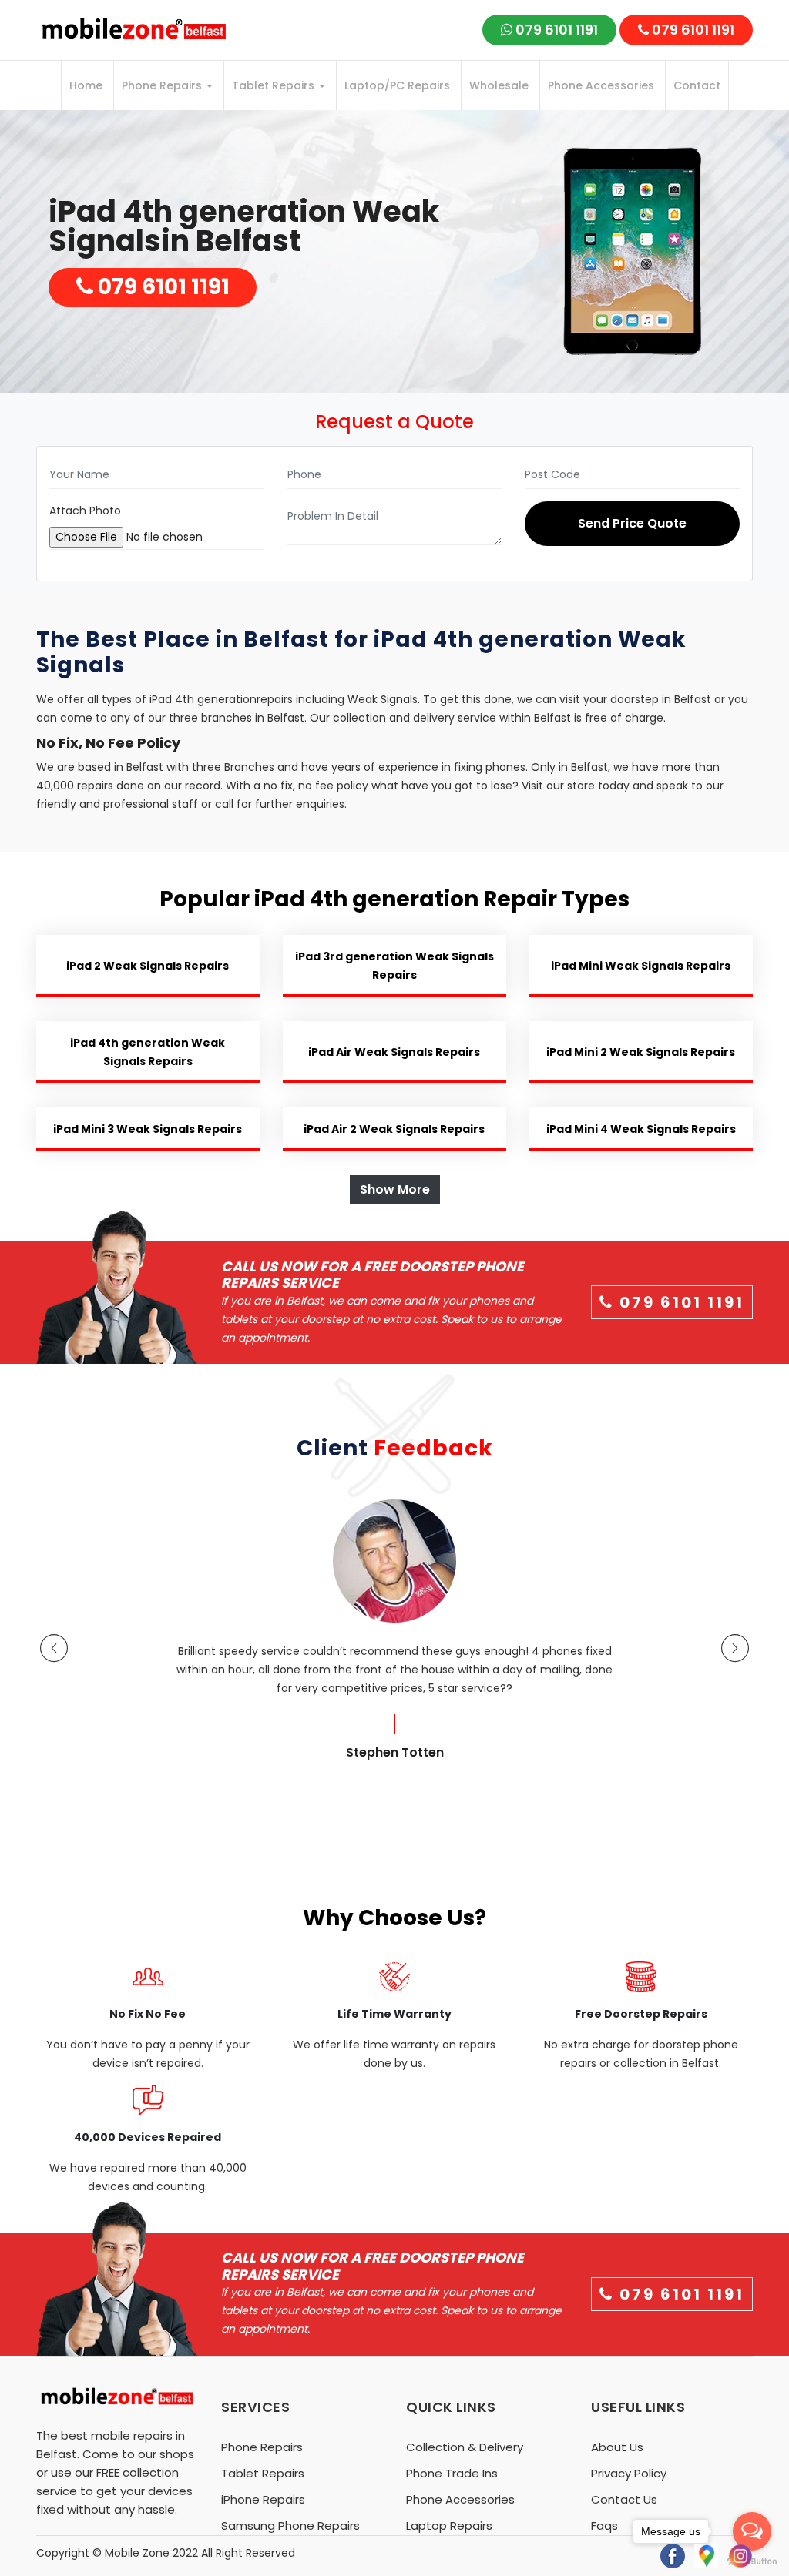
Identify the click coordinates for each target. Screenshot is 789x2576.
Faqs (604, 2526)
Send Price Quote (632, 523)
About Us (617, 2447)
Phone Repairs (163, 85)
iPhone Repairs (263, 2499)
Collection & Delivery (465, 2447)
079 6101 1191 (555, 30)
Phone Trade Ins (452, 2473)
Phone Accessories (601, 85)
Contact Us (624, 2499)
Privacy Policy (629, 2473)
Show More (395, 1189)
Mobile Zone (137, 2553)
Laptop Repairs (449, 2526)
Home (86, 85)
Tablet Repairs (275, 85)
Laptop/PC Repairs (397, 85)
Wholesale (499, 85)
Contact (697, 85)
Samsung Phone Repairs (290, 2526)
